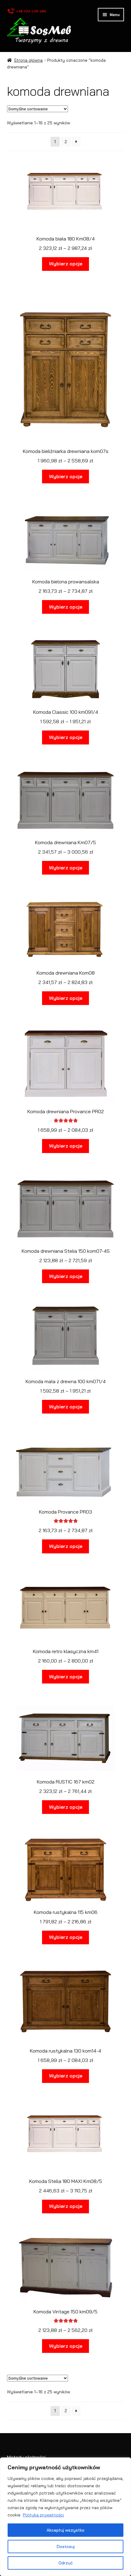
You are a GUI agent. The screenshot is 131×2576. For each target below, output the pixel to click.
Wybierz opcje (66, 264)
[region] (65, 2517)
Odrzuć (66, 2563)
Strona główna (28, 60)
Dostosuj (66, 2547)
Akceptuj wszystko (65, 2530)
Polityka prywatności (43, 2515)
